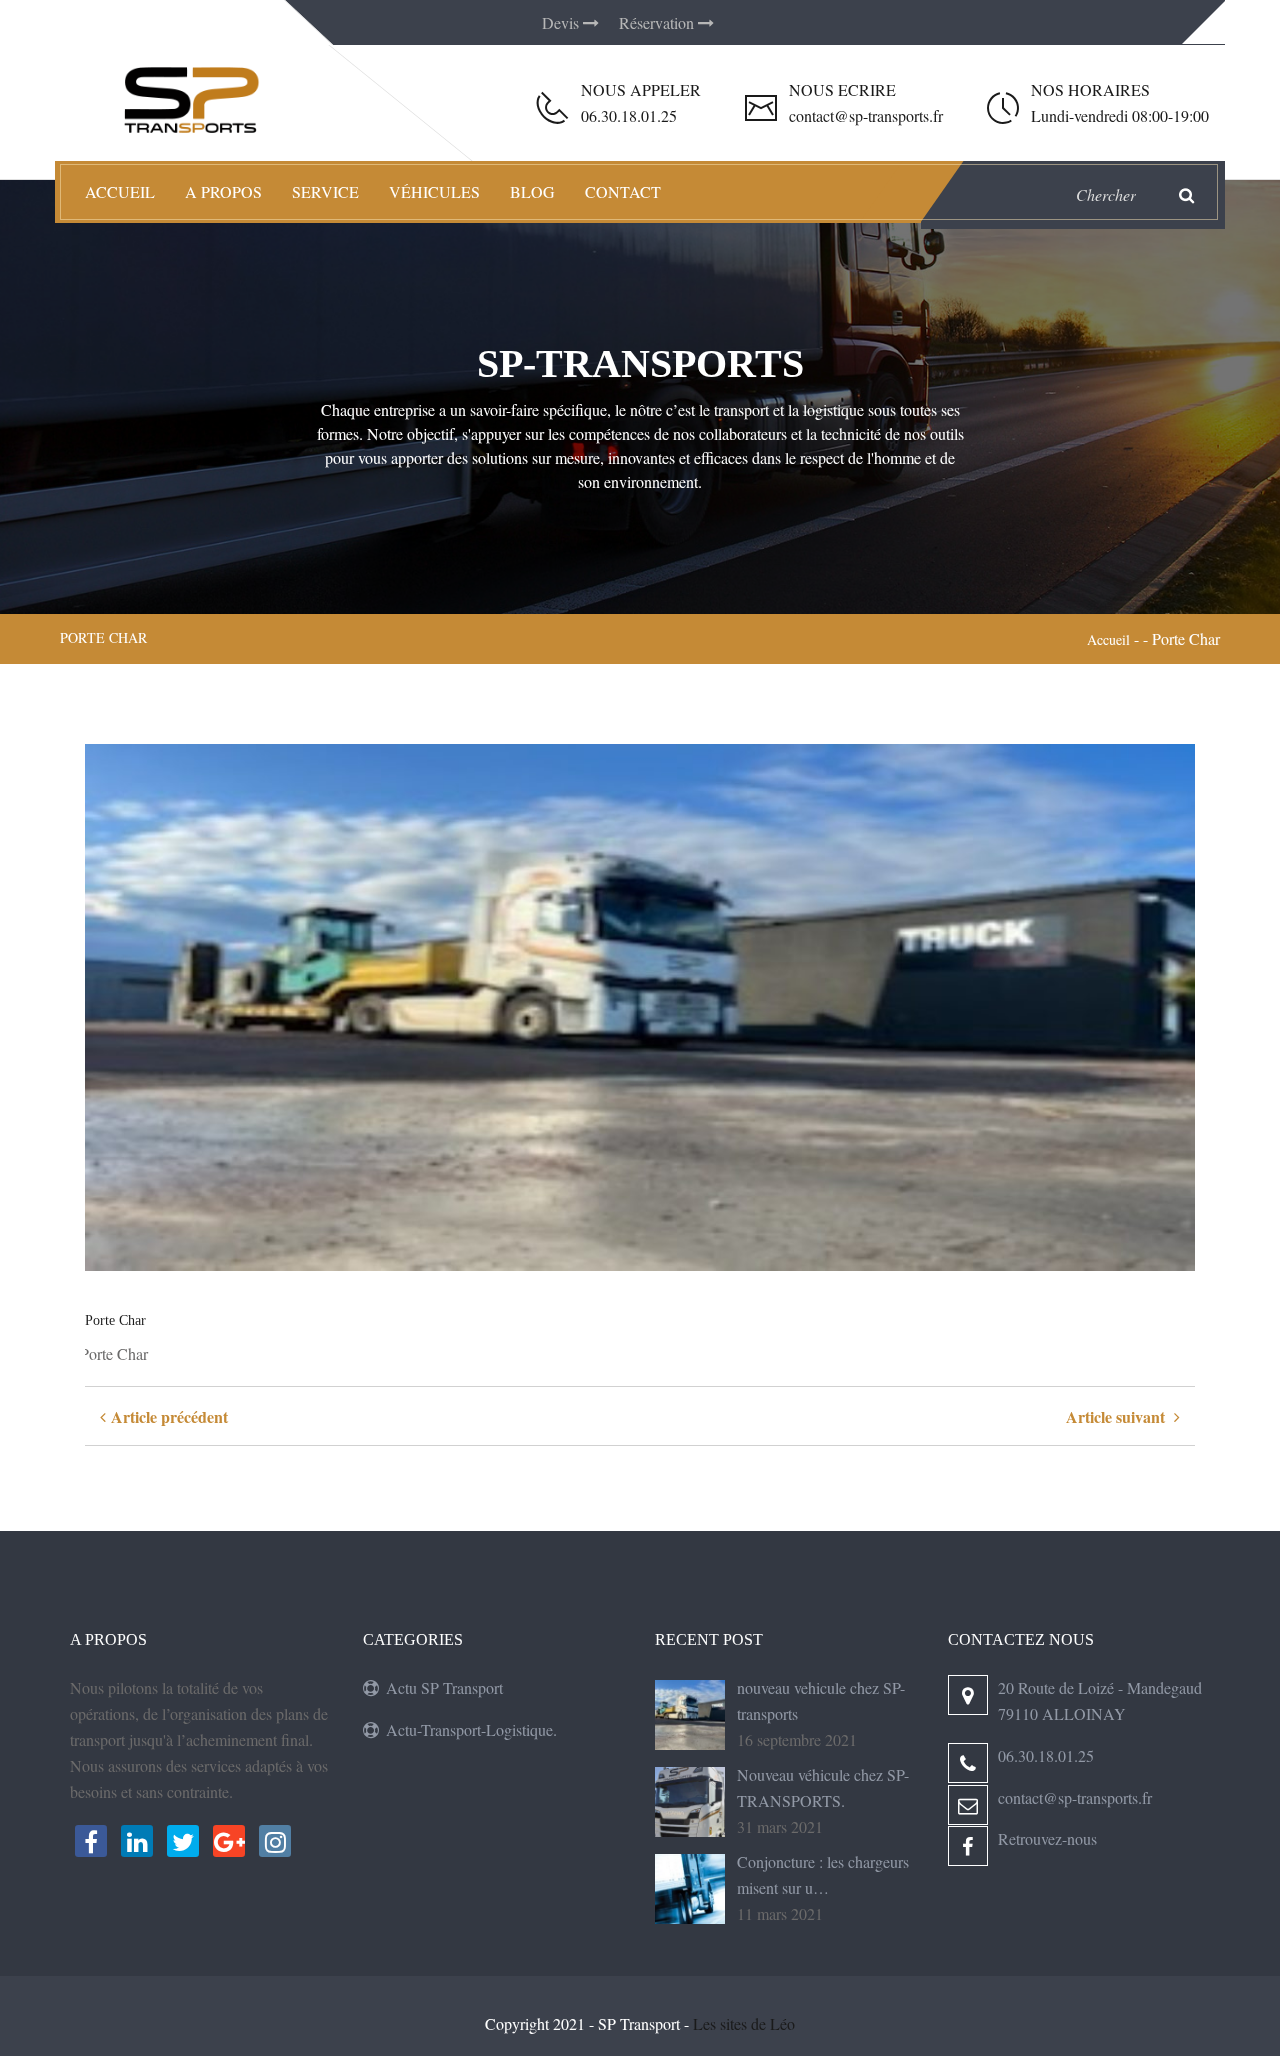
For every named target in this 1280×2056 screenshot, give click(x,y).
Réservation (658, 22)
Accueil (120, 191)
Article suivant (1120, 1416)
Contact (623, 191)
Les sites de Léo (744, 2023)
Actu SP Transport (444, 1687)
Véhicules (434, 191)
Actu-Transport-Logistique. (471, 1729)
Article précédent (167, 1416)
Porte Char (115, 1320)
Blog (532, 191)
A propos (223, 191)
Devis (562, 22)
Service (325, 191)
